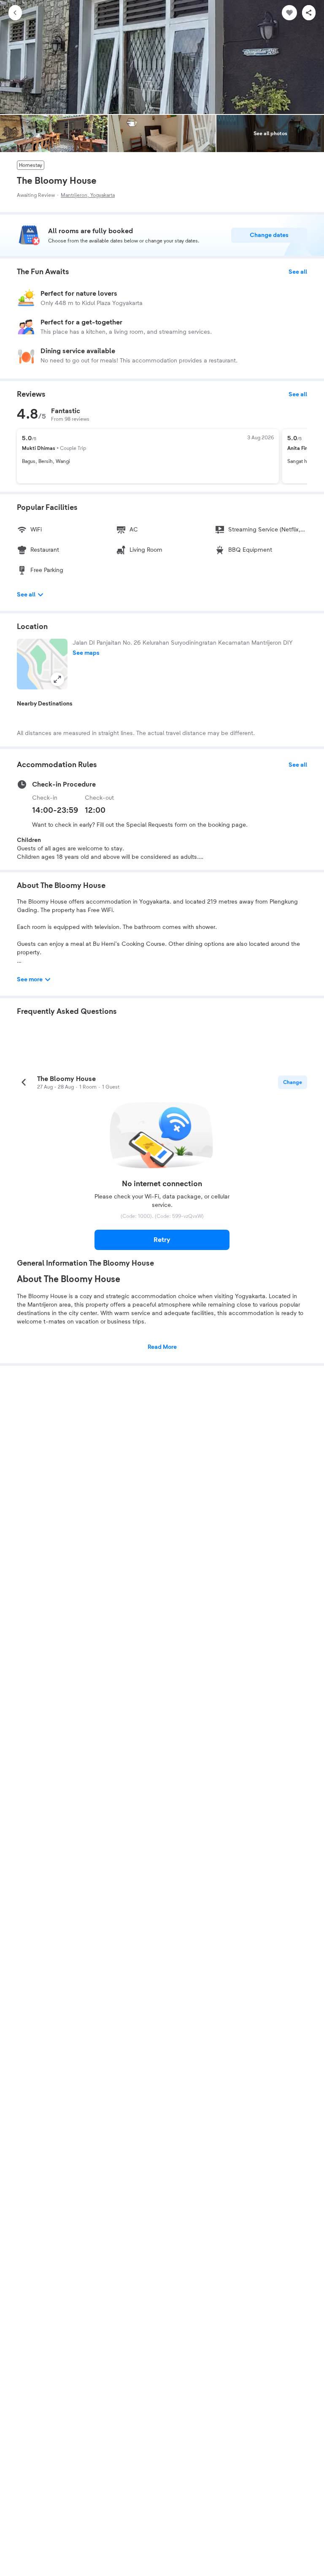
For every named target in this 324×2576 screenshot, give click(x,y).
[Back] (15, 13)
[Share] (309, 13)
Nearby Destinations (45, 704)
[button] (42, 664)
